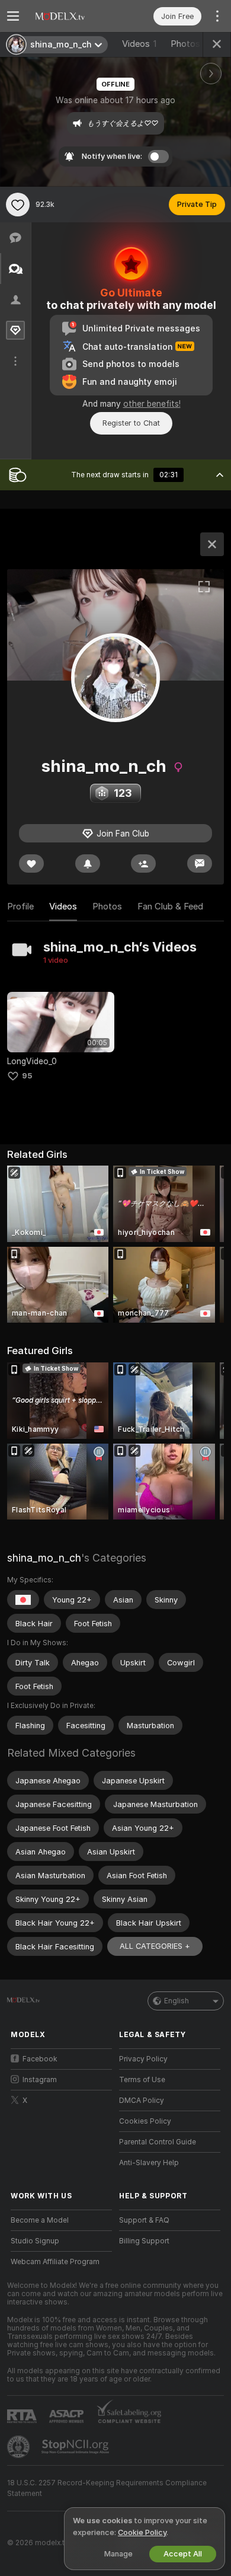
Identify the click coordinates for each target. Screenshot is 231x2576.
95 (27, 1076)
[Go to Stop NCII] (76, 2447)
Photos (191, 44)
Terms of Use (142, 2080)
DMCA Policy (142, 2101)
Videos (139, 44)
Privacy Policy (143, 2059)
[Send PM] (200, 864)
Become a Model (40, 2220)
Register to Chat (131, 423)
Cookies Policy (145, 2121)
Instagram (40, 2080)
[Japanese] (23, 1600)
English (177, 2001)
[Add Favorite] (18, 205)
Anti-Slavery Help (149, 2163)
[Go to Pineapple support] (20, 2447)
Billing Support (144, 2241)
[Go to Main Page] (71, 16)
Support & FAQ (144, 2220)
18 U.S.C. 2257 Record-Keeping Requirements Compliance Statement (107, 2488)
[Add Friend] (143, 864)
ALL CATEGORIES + (155, 1946)
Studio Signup (35, 2241)
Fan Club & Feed (170, 906)
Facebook (40, 2059)
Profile (20, 906)
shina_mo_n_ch (44, 1558)
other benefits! (152, 404)
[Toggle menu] (13, 16)
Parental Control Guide (158, 2142)
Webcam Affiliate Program (55, 2262)
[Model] (212, 544)
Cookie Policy (142, 2532)
